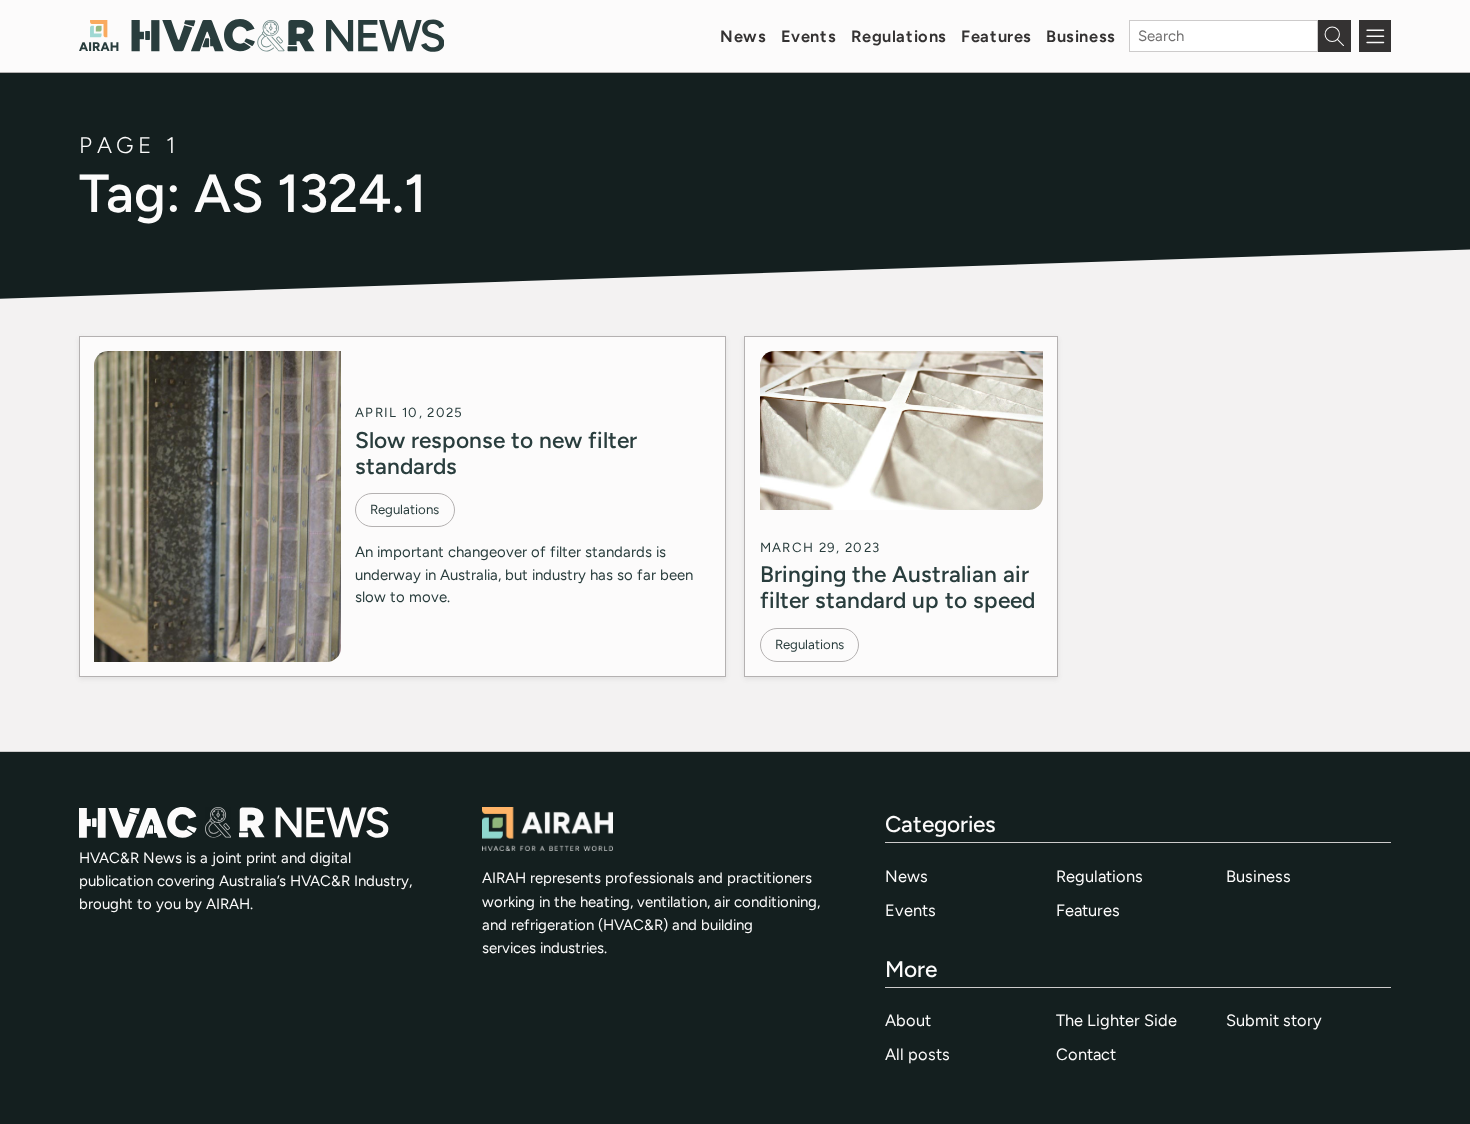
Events (808, 36)
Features (996, 36)
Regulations (899, 36)
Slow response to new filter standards (496, 453)
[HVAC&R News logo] (261, 35)
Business (1081, 36)
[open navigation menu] (1375, 36)
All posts (917, 1054)
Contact (1086, 1054)
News (743, 36)
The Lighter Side (1116, 1020)
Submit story (1274, 1020)
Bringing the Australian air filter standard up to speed (897, 587)
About (908, 1020)
